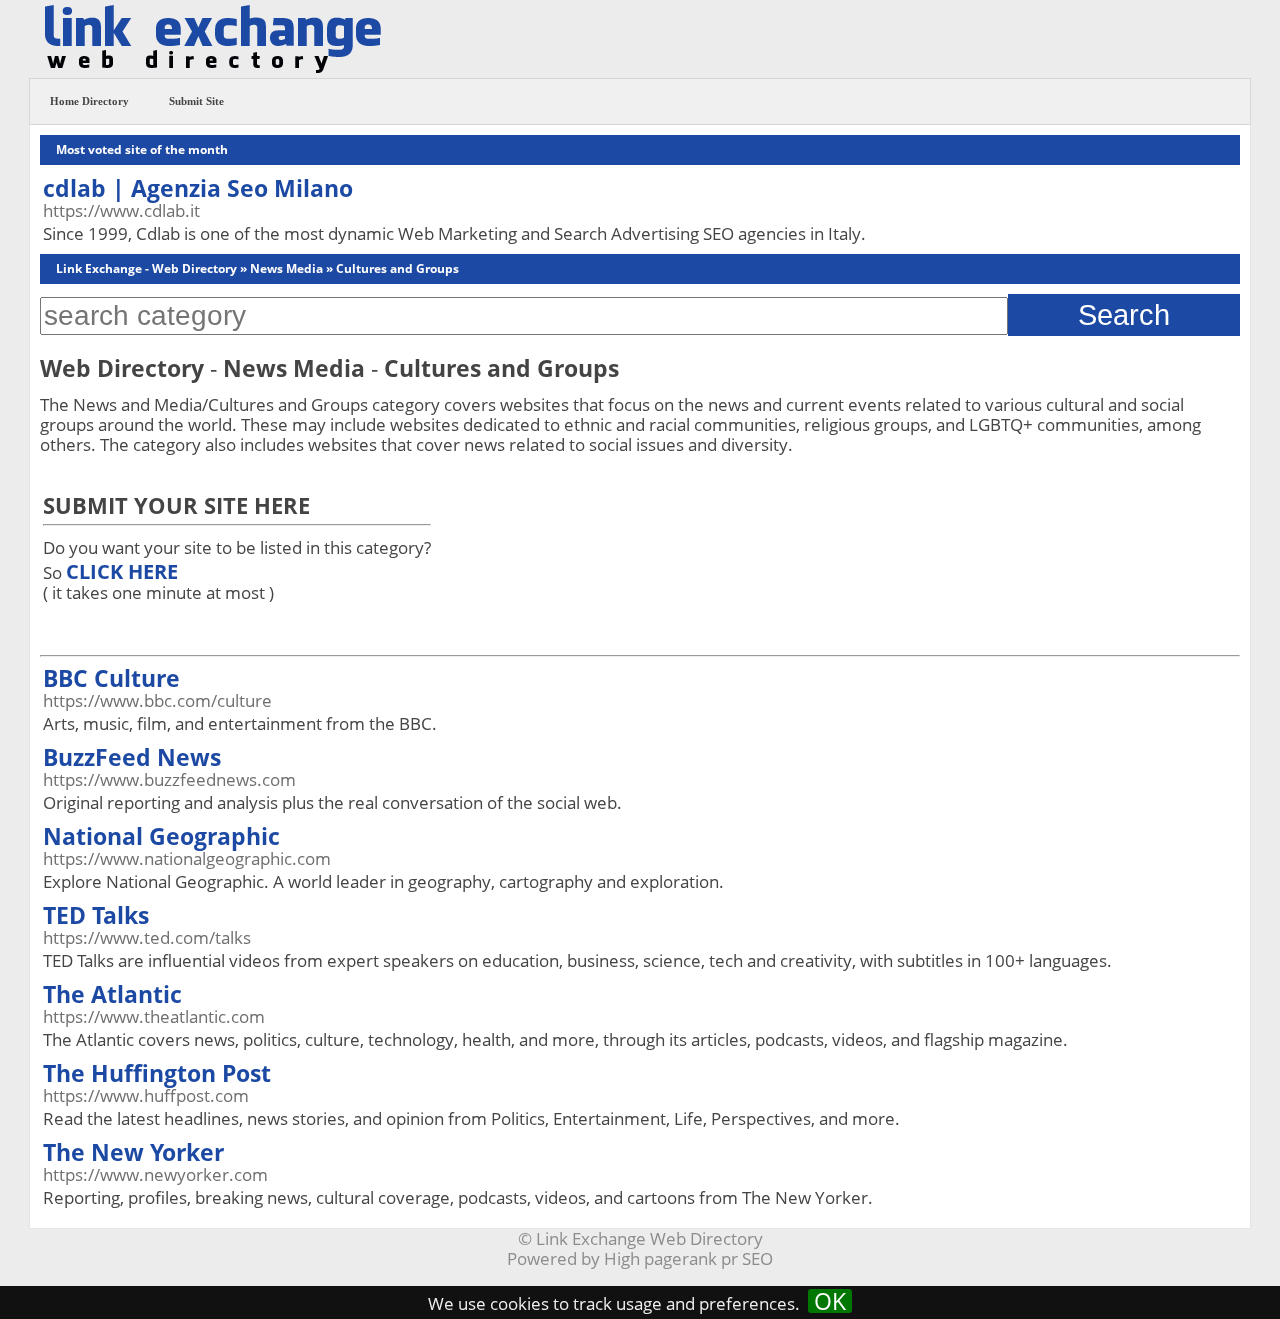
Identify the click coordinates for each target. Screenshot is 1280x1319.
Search (1124, 314)
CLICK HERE (122, 571)
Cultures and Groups (397, 268)
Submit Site (196, 101)
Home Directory (89, 101)
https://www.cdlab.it (121, 210)
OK (830, 1301)
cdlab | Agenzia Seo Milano (198, 188)
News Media (286, 268)
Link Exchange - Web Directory (146, 268)
